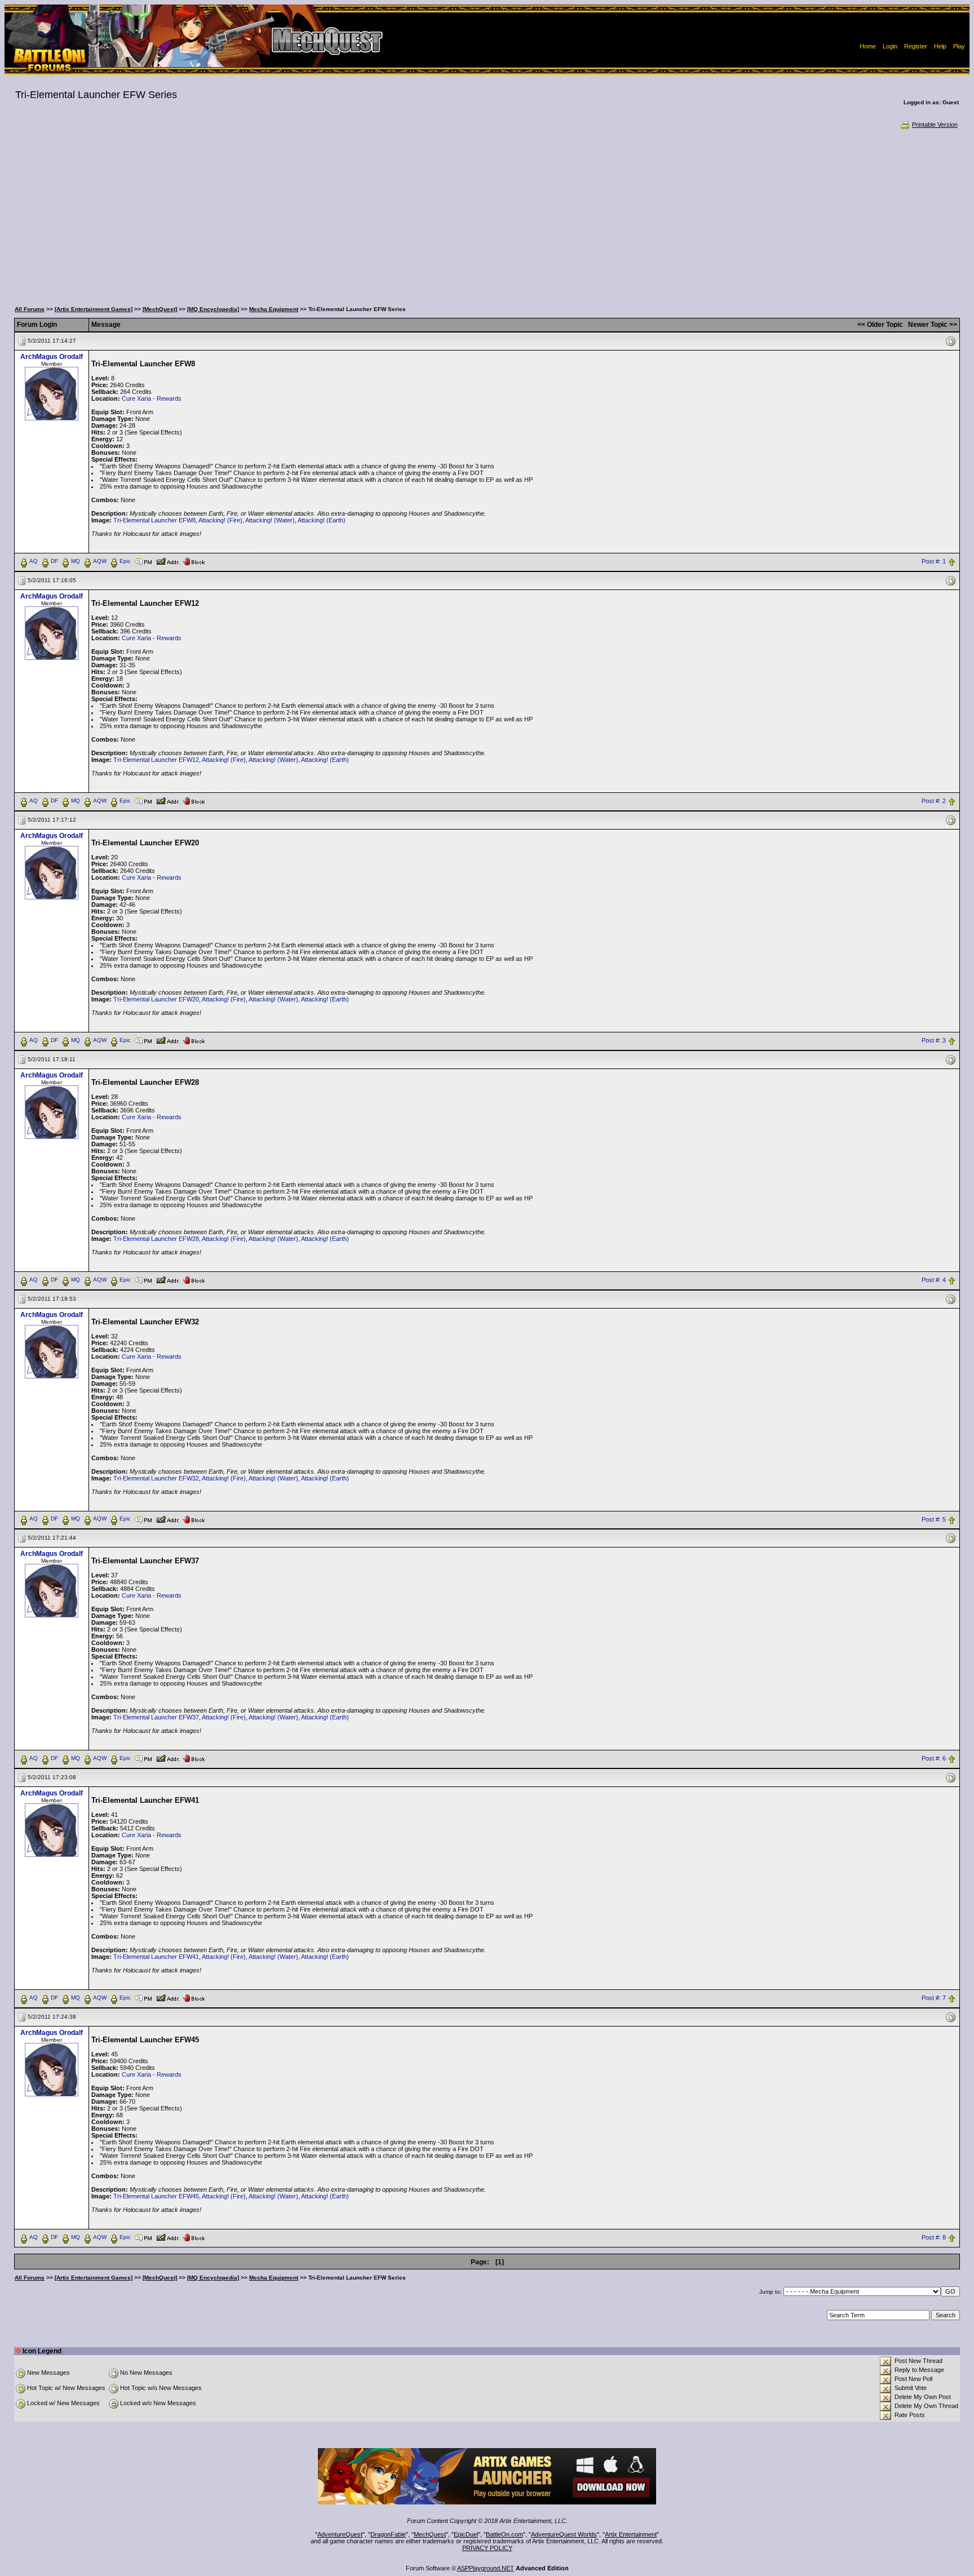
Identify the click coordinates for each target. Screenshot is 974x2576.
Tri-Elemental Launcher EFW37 (156, 1717)
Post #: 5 (934, 1519)
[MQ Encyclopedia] (213, 309)
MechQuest (430, 2534)
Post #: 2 (934, 801)
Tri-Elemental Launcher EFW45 (156, 2196)
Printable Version (935, 125)
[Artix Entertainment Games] (94, 309)
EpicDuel (466, 2534)
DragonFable (388, 2534)
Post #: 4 (934, 1280)
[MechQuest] (160, 309)
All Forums (30, 309)
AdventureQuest (340, 2534)
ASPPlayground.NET (486, 2568)
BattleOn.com (504, 2534)
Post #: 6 (934, 1759)
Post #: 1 (934, 561)
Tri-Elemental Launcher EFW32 (156, 1478)
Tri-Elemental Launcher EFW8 (154, 520)
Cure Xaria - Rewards (152, 398)
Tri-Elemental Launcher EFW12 (156, 760)
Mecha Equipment (274, 309)
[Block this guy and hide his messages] (194, 561)
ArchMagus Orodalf (52, 357)
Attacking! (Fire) (220, 520)
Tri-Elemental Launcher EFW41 (156, 1957)
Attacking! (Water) (270, 520)
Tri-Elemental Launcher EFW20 (156, 999)
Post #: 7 (934, 1998)
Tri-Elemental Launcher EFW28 (156, 1239)
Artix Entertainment (631, 2534)
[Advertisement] (487, 214)
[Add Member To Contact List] (168, 561)
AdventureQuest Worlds (564, 2534)
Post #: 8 (934, 2238)
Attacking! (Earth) (322, 520)
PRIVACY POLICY (487, 2548)
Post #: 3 (934, 1040)
